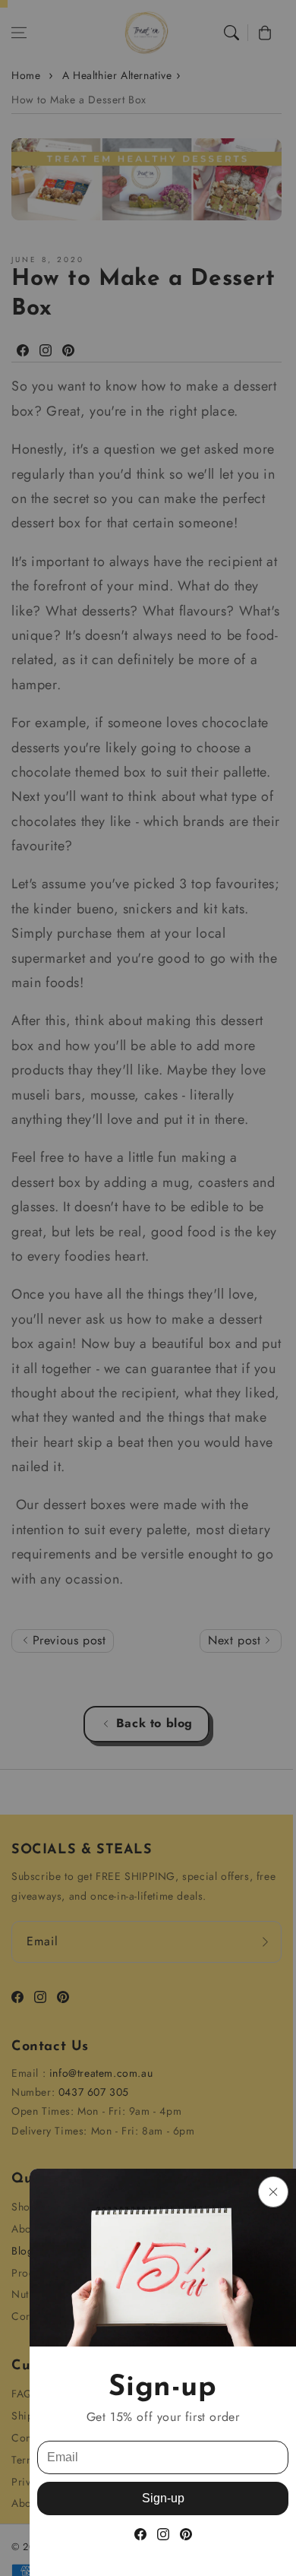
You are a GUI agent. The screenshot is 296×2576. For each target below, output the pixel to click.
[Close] (273, 2192)
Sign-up (163, 2498)
